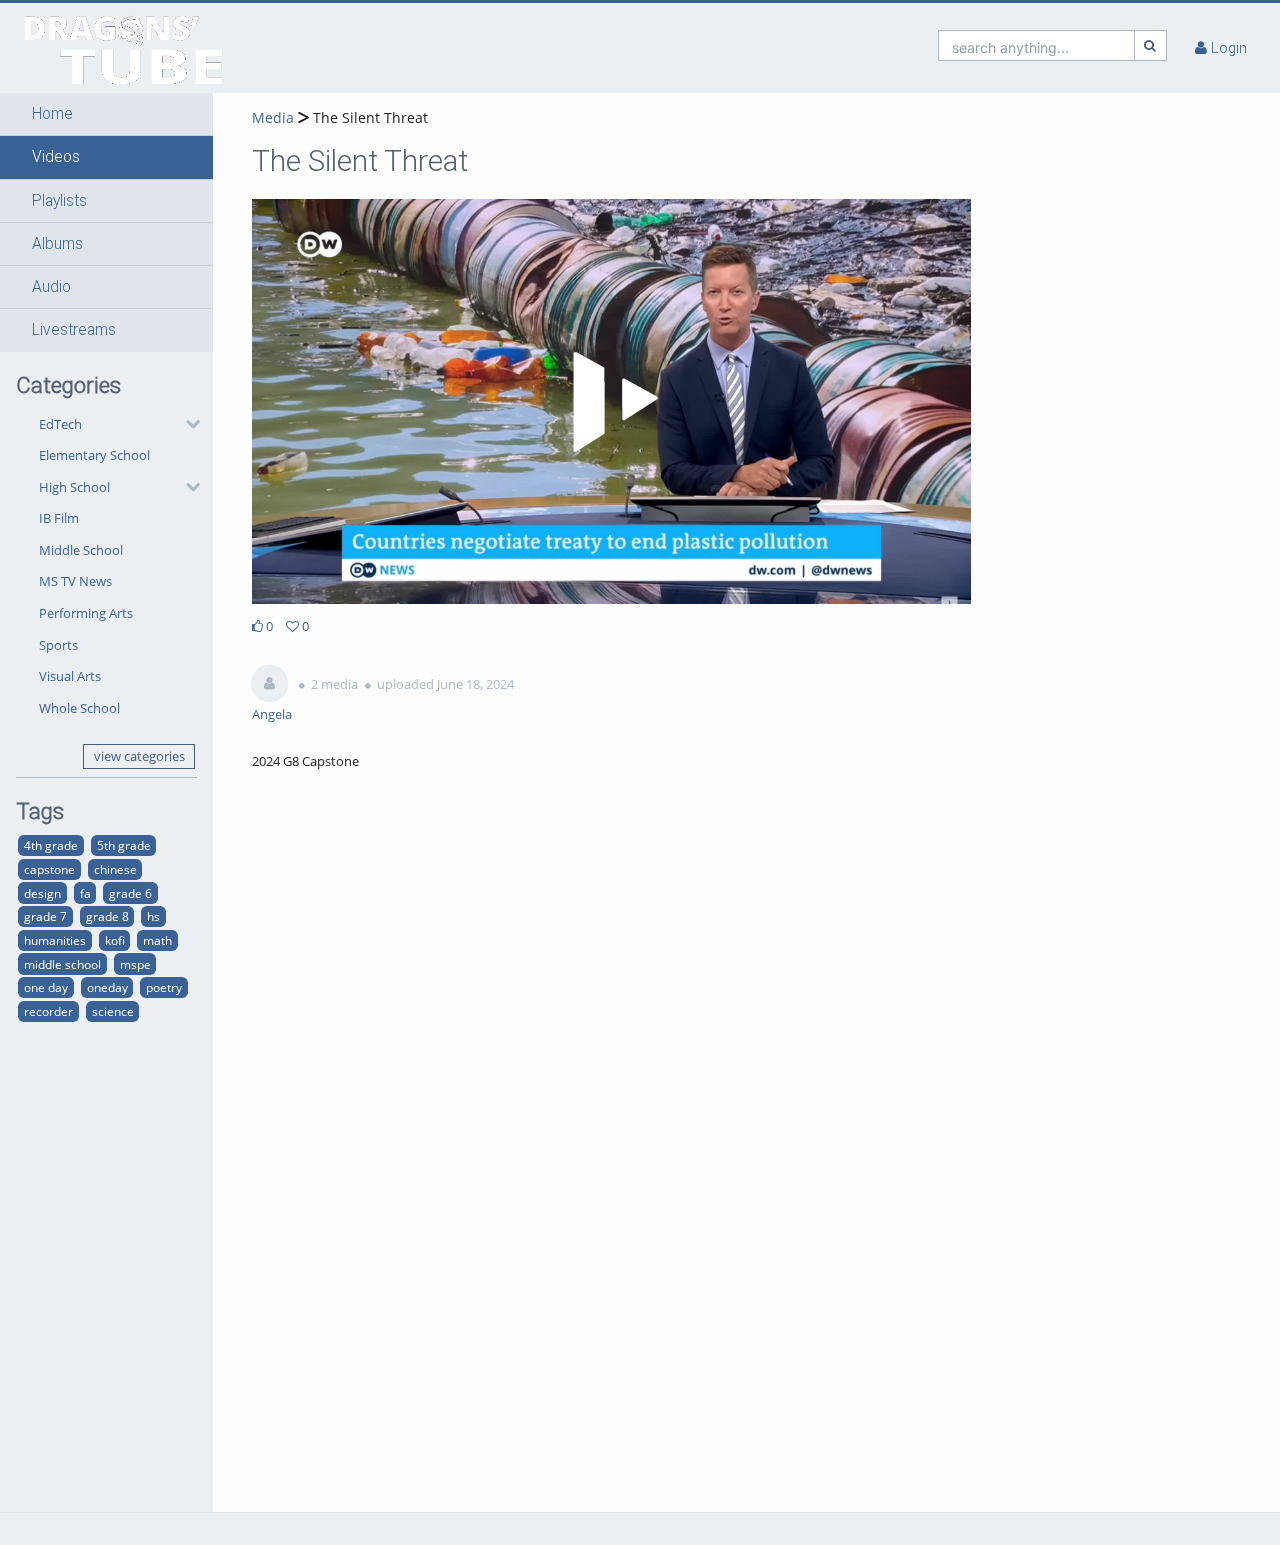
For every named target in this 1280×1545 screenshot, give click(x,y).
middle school (62, 964)
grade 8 (107, 916)
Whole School (79, 708)
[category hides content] (187, 424)
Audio (51, 287)
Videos (56, 157)
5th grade (124, 845)
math (157, 940)
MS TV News (75, 581)
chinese (115, 869)
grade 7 (45, 916)
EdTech (60, 424)
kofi (115, 940)
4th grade (51, 845)
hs (153, 916)
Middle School (81, 550)
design (42, 893)
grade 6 (130, 893)
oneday (107, 987)
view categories (139, 756)
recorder (48, 1011)
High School (74, 487)
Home (52, 114)
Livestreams (74, 330)
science (113, 1011)
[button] (106, 114)
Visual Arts (70, 676)
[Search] (1151, 45)
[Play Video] (612, 402)
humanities (55, 940)
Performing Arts (86, 613)
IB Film (59, 518)
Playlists (59, 201)
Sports (58, 645)
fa (85, 893)
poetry (164, 987)
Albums (57, 244)
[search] (1036, 45)
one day (46, 987)
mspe (135, 964)
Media (273, 117)
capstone (49, 869)
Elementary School (94, 455)
